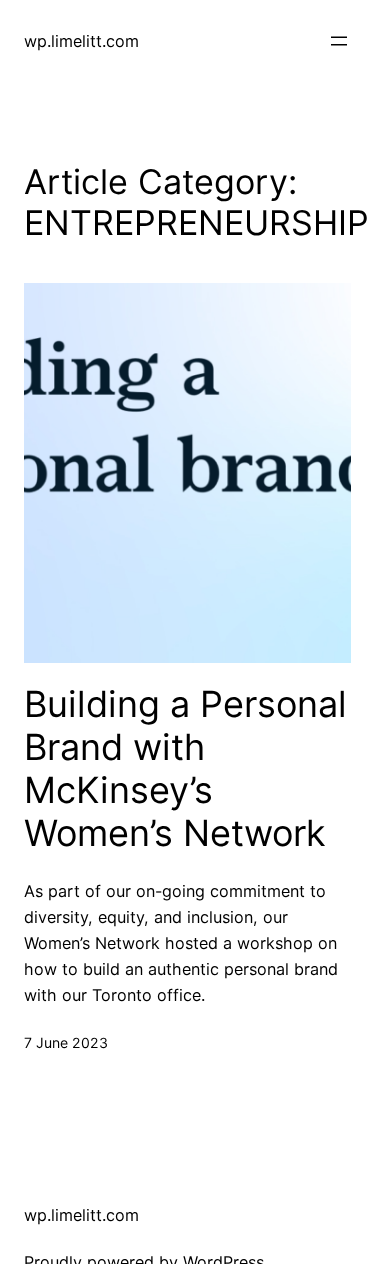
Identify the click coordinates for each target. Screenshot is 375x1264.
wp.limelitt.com (81, 41)
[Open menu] (339, 41)
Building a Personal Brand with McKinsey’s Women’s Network (185, 769)
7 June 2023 (66, 1042)
